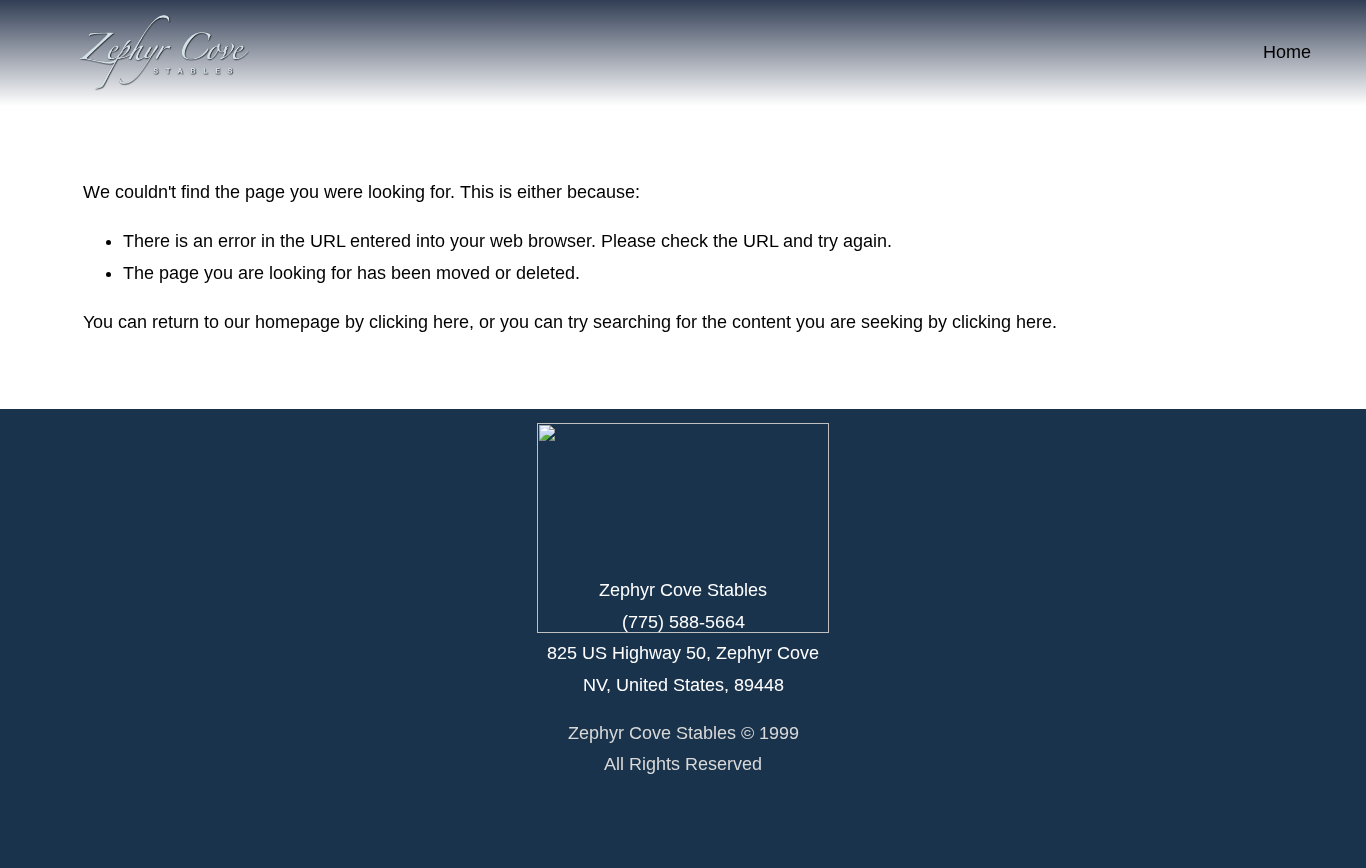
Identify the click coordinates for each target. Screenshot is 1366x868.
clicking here (419, 322)
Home (1287, 52)
